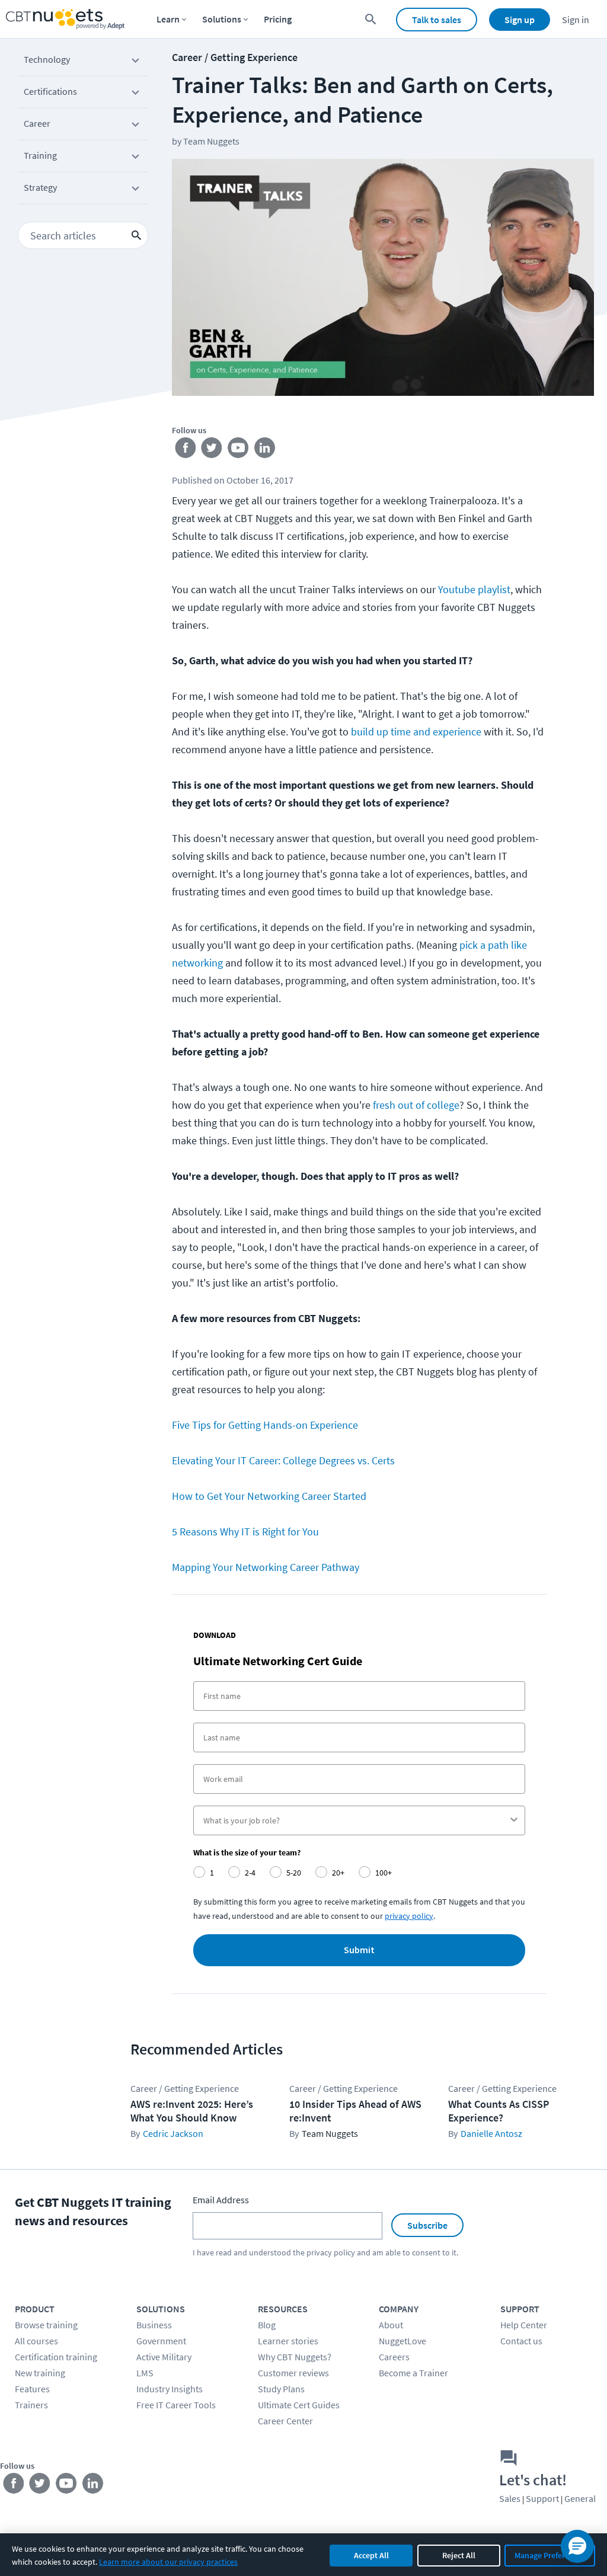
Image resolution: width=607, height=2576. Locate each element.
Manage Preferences (550, 2555)
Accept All (371, 2555)
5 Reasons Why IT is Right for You (245, 1532)
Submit (359, 1950)
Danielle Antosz (491, 2133)
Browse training (46, 2325)
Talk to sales (437, 20)
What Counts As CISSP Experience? (499, 2111)
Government (161, 2341)
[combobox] (356, 1820)
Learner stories (288, 2341)
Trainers (31, 2405)
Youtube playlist (474, 589)
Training (40, 155)
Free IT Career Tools (176, 2405)
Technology (47, 59)
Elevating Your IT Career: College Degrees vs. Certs (283, 1460)
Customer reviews (293, 2373)
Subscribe (427, 2225)
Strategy (40, 187)
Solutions (222, 19)
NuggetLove (402, 2341)
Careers (394, 2357)
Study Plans (281, 2389)
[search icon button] (136, 235)
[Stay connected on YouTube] (239, 450)
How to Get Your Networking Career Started (269, 1496)
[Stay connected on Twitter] (212, 450)
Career (37, 123)
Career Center (285, 2421)
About (391, 2325)
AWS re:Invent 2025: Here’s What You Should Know (192, 2111)
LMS (145, 2373)
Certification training (56, 2357)
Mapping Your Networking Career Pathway (266, 1567)
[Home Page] (65, 19)
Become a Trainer (413, 2373)
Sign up (520, 20)
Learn (168, 19)
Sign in (576, 20)
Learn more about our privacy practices (168, 2562)
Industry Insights (170, 2389)
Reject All (459, 2555)
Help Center (524, 2325)
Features (32, 2389)
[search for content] (371, 19)
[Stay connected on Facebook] (185, 450)
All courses (36, 2341)
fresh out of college (416, 1105)
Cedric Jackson (173, 2133)
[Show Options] (514, 1820)
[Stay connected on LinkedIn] (265, 450)
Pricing (278, 19)
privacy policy (409, 1916)
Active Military (164, 2357)
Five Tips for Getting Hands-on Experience (265, 1425)
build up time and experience (416, 732)
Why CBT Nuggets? (295, 2357)
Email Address (221, 2200)
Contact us (521, 2341)
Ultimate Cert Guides (299, 2405)
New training (40, 2373)
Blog (267, 2325)
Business (154, 2325)
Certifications (50, 91)
